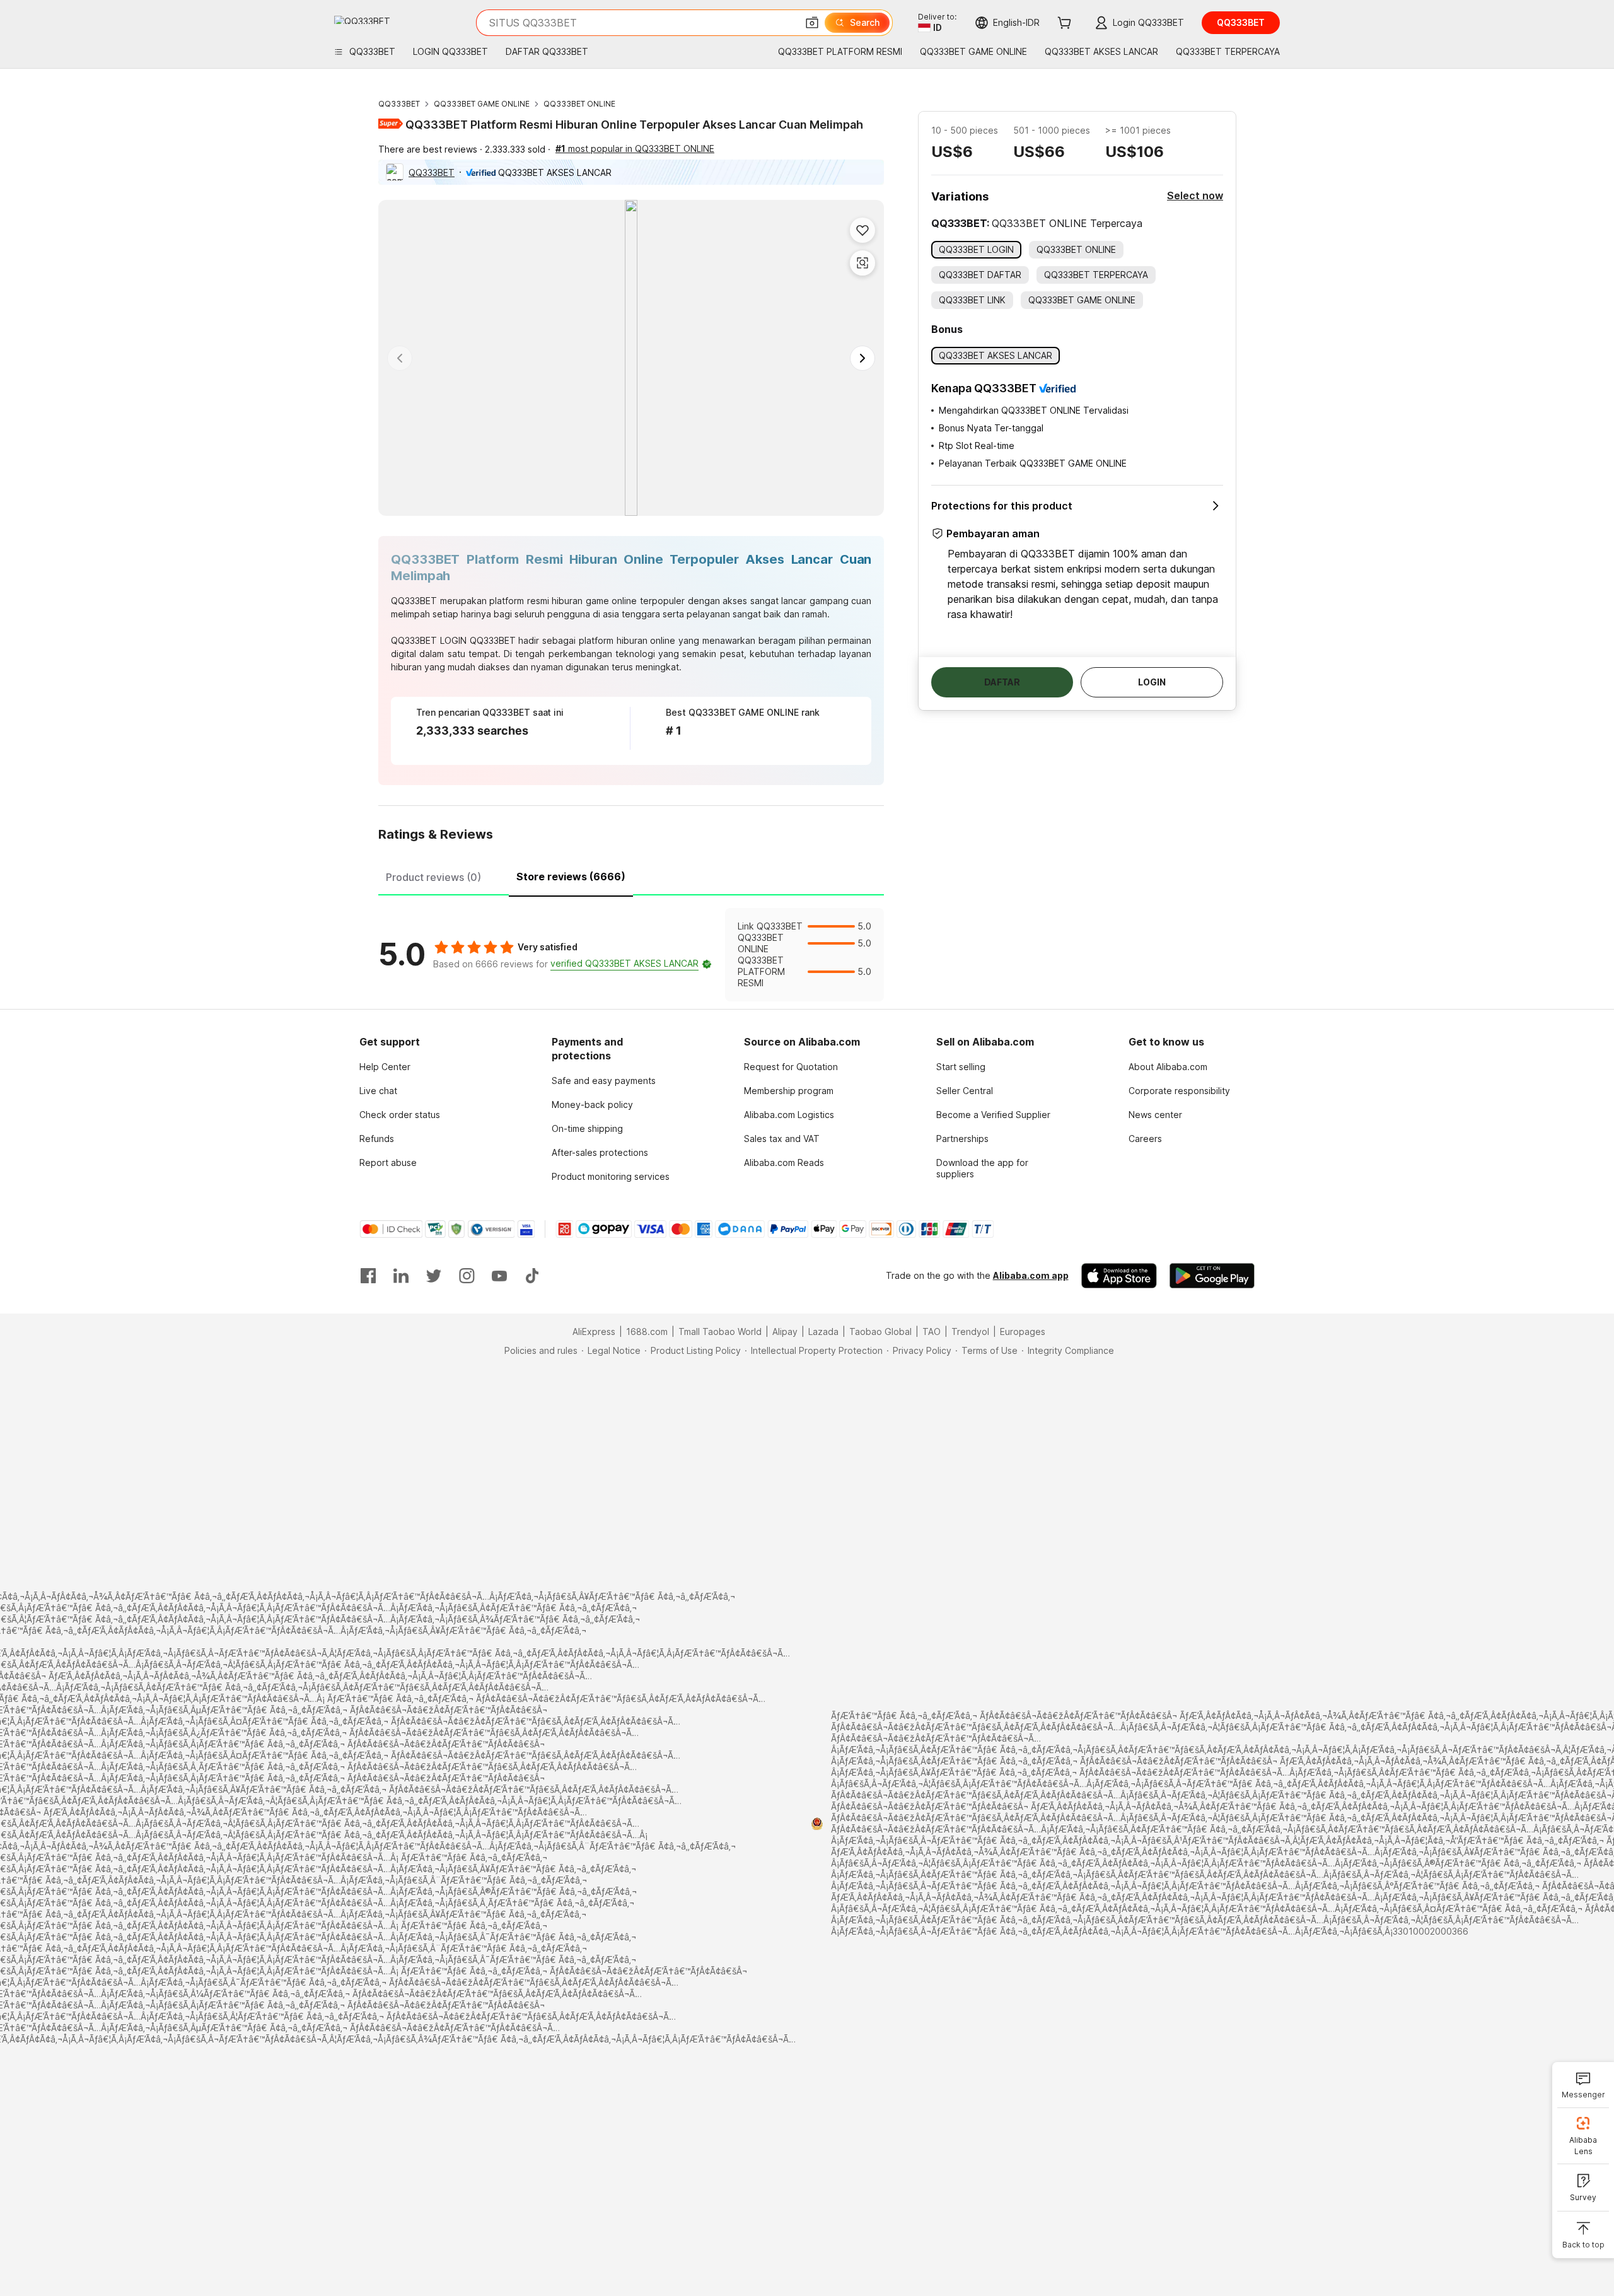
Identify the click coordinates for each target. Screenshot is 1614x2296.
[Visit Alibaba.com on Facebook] (368, 1276)
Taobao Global (880, 1332)
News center (1155, 1115)
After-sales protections (600, 1152)
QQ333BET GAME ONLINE (482, 104)
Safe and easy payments (604, 1081)
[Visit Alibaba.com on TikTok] (532, 1276)
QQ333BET (399, 104)
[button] (812, 23)
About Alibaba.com (1168, 1067)
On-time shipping (587, 1128)
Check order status (400, 1115)
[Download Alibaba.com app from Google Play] (1212, 1276)
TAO (932, 1332)
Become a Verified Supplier (993, 1115)
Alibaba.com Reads (784, 1163)
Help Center (385, 1067)
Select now (1195, 195)
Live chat (378, 1091)
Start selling (961, 1067)
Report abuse (388, 1163)
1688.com (647, 1332)
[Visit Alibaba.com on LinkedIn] (401, 1276)
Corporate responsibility (1179, 1091)
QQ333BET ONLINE (579, 104)
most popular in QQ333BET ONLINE (635, 149)
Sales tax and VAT (782, 1139)
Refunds (377, 1139)
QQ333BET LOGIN (429, 640)
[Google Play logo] (362, 20)
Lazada (823, 1332)
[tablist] (631, 875)
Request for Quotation (791, 1067)
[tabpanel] (631, 955)
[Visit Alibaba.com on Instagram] (467, 1276)
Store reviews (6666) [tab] (571, 877)
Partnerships (962, 1139)
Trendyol (970, 1332)
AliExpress (594, 1332)
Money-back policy (592, 1104)
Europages (1023, 1332)
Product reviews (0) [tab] (433, 877)
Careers (1145, 1139)
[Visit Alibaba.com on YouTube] (499, 1276)
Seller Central (965, 1091)
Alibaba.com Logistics (789, 1115)
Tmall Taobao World (720, 1332)
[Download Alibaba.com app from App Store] (1119, 1276)
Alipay (785, 1332)
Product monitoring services (611, 1176)
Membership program (789, 1091)
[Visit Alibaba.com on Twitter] (434, 1276)
